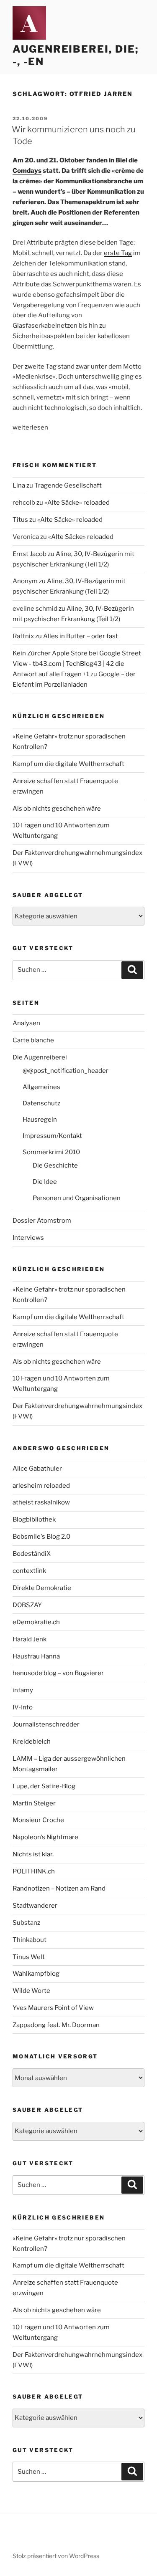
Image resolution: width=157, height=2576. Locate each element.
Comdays (27, 171)
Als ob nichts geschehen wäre (57, 809)
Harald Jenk (30, 1639)
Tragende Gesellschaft (68, 485)
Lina (19, 485)
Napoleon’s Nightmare (45, 1837)
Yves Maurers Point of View (53, 2008)
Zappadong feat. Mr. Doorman (56, 2025)
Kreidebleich (32, 1742)
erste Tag (118, 253)
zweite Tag (41, 367)
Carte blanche (33, 1040)
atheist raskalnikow (41, 1502)
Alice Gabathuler (37, 1469)
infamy (23, 1690)
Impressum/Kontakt (52, 1136)
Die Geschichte (55, 1165)
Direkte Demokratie (42, 1588)
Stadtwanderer (35, 1906)
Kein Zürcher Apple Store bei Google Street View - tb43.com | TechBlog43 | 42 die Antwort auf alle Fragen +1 (77, 664)
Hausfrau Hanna (36, 1656)
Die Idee (45, 1182)
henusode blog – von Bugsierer (58, 1673)
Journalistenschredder (46, 1724)
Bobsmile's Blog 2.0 (41, 1537)
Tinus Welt (29, 1957)
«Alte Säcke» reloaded (77, 503)
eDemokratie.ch (36, 1622)
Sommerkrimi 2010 (51, 1152)
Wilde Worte (31, 1991)
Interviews (28, 1238)
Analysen (26, 1023)
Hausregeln (40, 1120)
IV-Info (23, 1707)
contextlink (29, 1571)
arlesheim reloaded (41, 1486)
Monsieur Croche (38, 1820)
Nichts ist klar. (33, 1854)
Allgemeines (41, 1087)
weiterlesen (30, 427)
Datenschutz (41, 1103)
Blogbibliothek (34, 1519)
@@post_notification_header (66, 1071)
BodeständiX (32, 1554)
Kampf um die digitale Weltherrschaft (68, 764)
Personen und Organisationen (77, 1198)
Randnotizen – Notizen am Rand (59, 1888)
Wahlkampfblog (36, 1974)
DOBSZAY (27, 1605)
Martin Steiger (34, 1803)
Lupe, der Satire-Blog (44, 1786)
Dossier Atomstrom (42, 1221)
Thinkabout (30, 1940)
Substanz (26, 1923)
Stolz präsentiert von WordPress (56, 2556)
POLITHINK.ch (34, 1871)
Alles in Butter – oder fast (81, 636)
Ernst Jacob (30, 554)
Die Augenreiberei (40, 1057)
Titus (20, 520)
